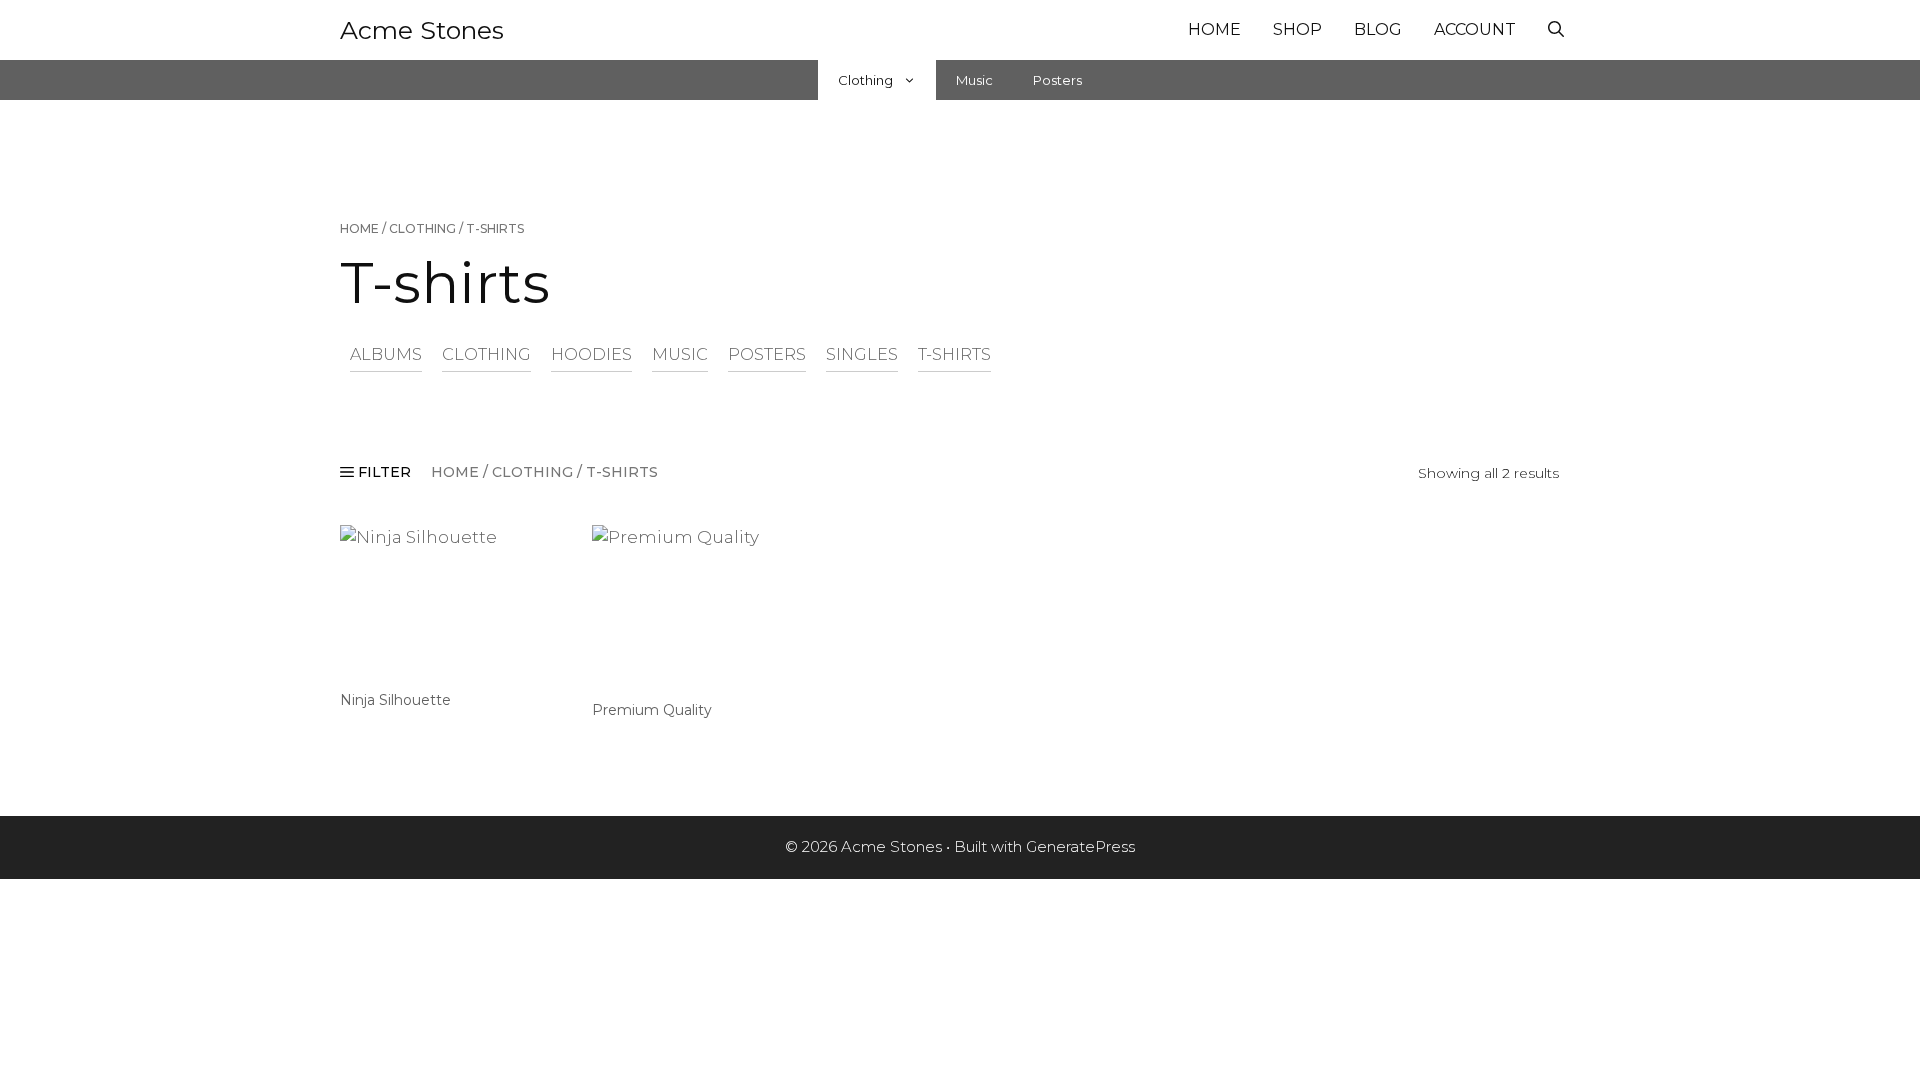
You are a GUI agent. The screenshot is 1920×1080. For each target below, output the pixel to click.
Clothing (865, 80)
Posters (1057, 80)
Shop (1297, 29)
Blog (1378, 29)
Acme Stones (422, 30)
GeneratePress (1080, 846)
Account (1475, 29)
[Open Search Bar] (1556, 30)
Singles (862, 354)
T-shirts (954, 354)
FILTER (382, 472)
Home (1214, 29)
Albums (386, 354)
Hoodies (591, 354)
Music (974, 80)
